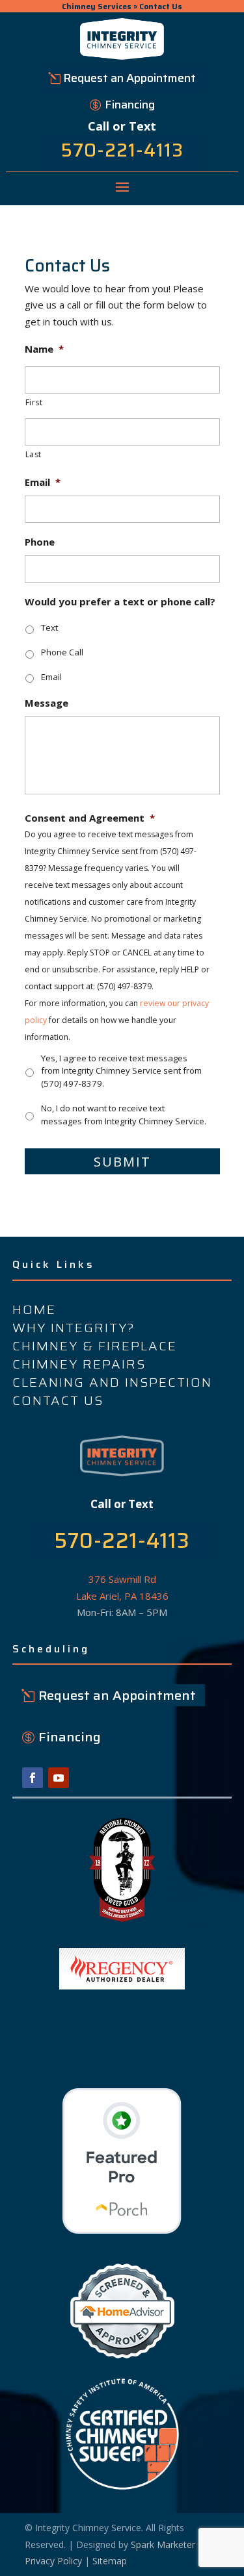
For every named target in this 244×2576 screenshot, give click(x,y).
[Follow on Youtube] (59, 1778)
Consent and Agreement (90, 818)
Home (34, 1309)
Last (34, 454)
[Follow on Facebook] (33, 1778)
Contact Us (58, 1400)
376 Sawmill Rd (122, 1579)
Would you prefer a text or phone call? (120, 602)
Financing (130, 105)
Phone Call (62, 652)
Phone (40, 542)
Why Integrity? (74, 1328)
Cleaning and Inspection (112, 1382)
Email (43, 482)
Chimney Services (97, 6)
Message (47, 703)
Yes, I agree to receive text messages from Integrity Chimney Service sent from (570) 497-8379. (121, 1071)
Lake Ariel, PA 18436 (122, 1596)
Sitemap (110, 2561)
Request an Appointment (129, 78)
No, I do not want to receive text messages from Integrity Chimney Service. (124, 1115)
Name (44, 349)
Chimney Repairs (79, 1364)
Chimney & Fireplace (95, 1346)
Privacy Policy (53, 2561)
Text (49, 627)
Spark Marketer (163, 2544)
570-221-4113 (122, 150)
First (34, 402)
